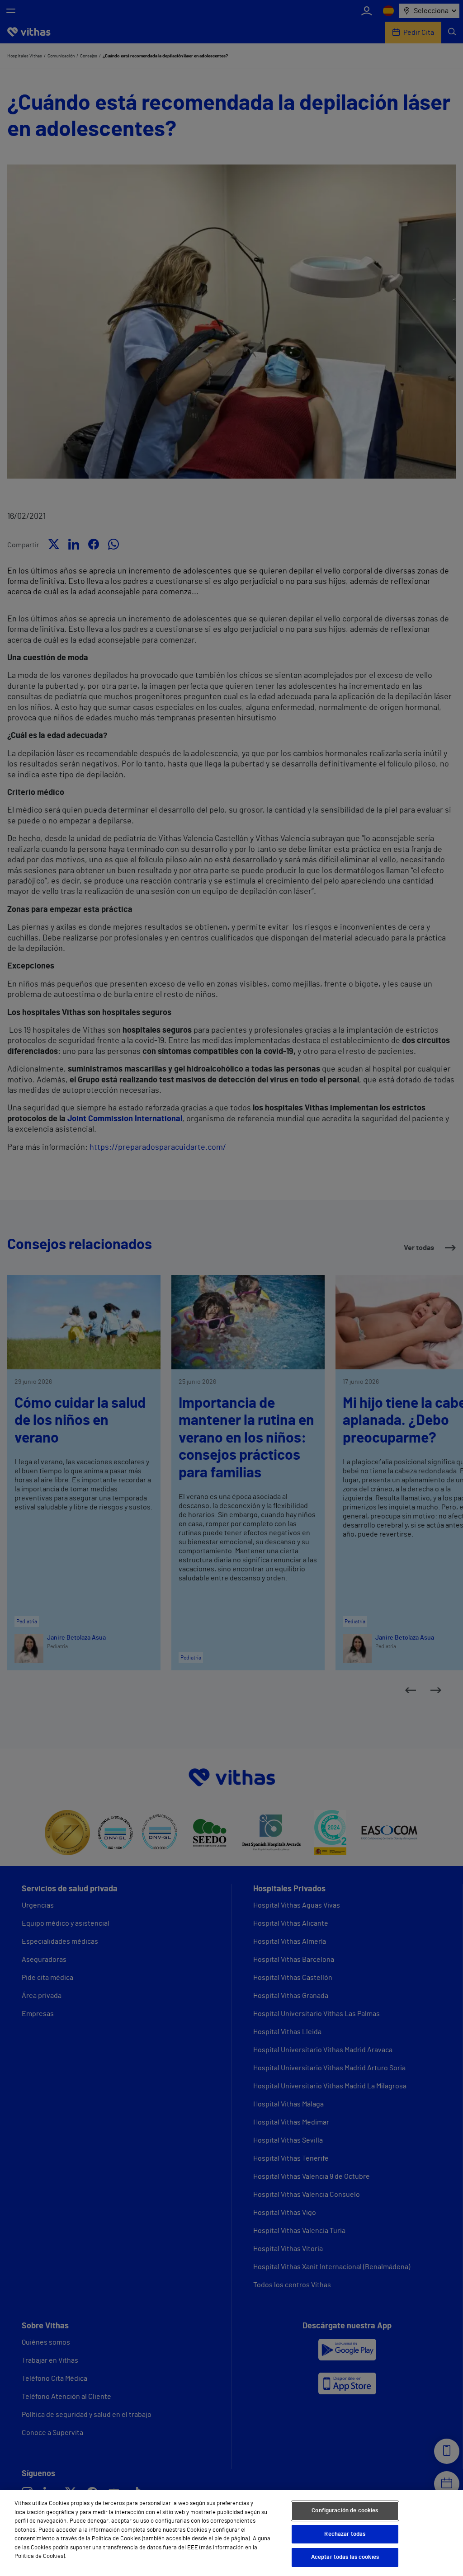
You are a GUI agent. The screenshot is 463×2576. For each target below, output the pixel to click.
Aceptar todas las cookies (345, 2557)
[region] (231, 2533)
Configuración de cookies (345, 2511)
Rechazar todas (345, 2534)
